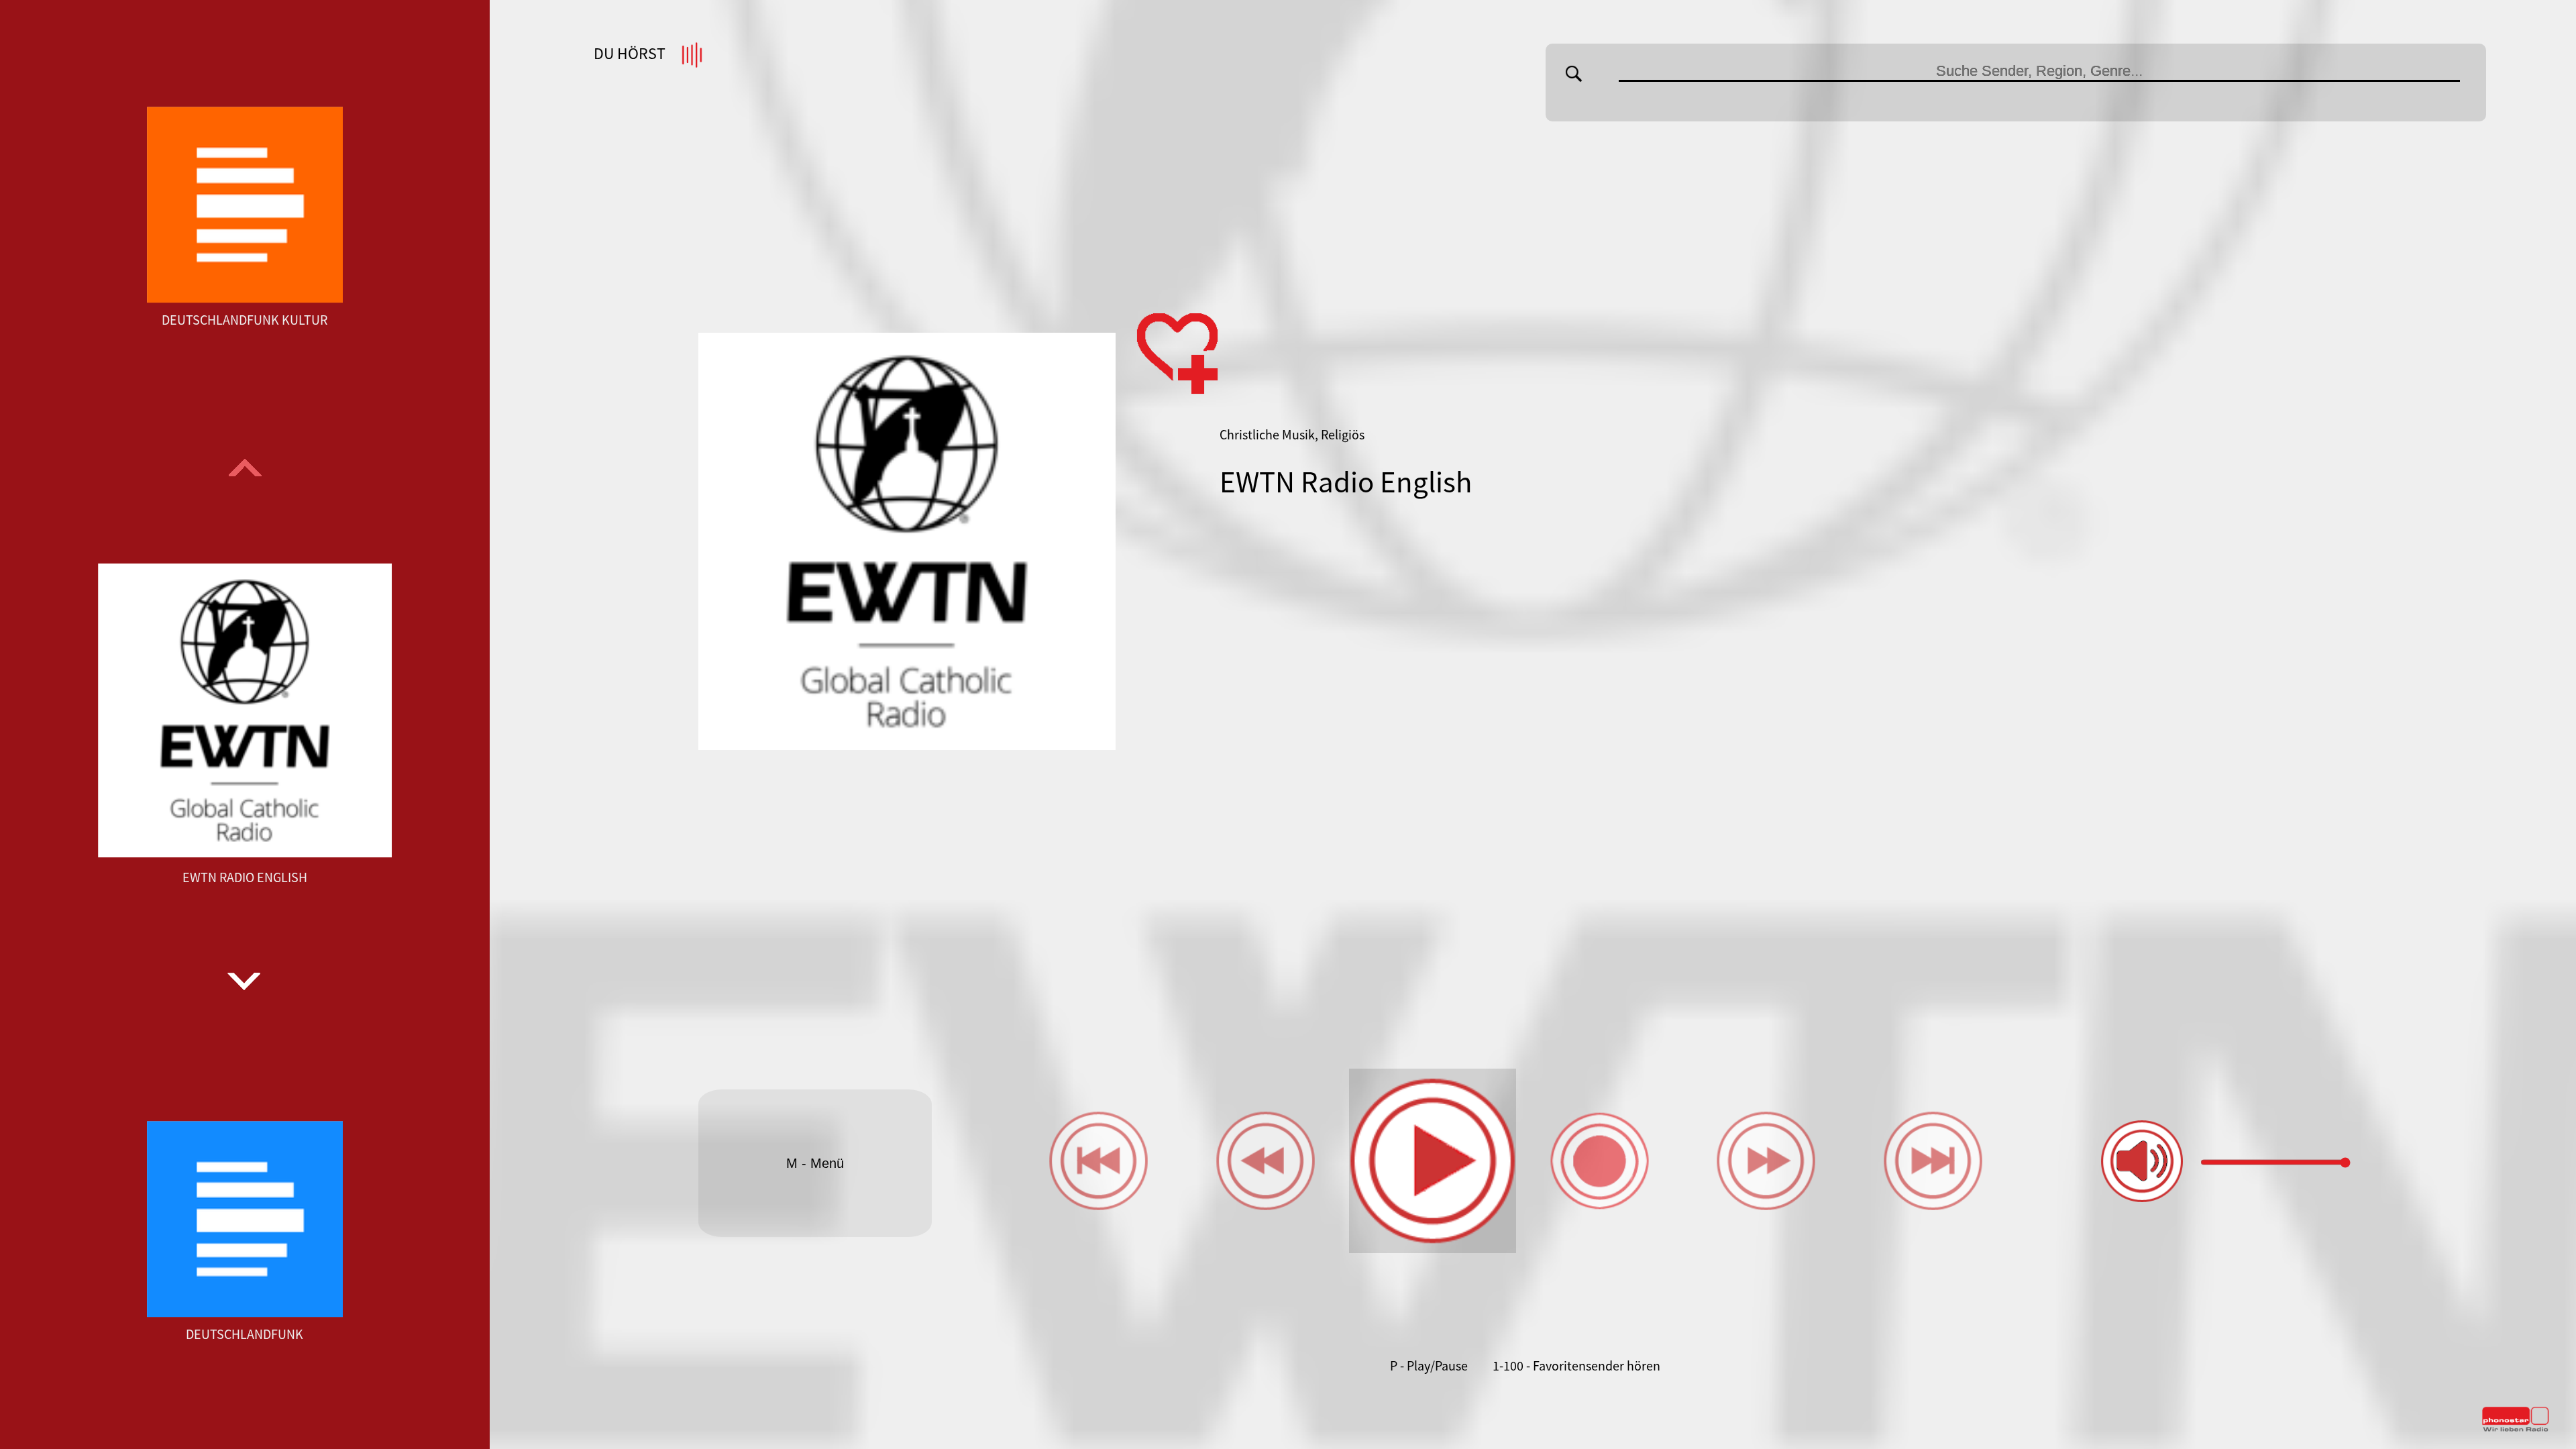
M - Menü (815, 1163)
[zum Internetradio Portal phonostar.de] (2516, 1429)
